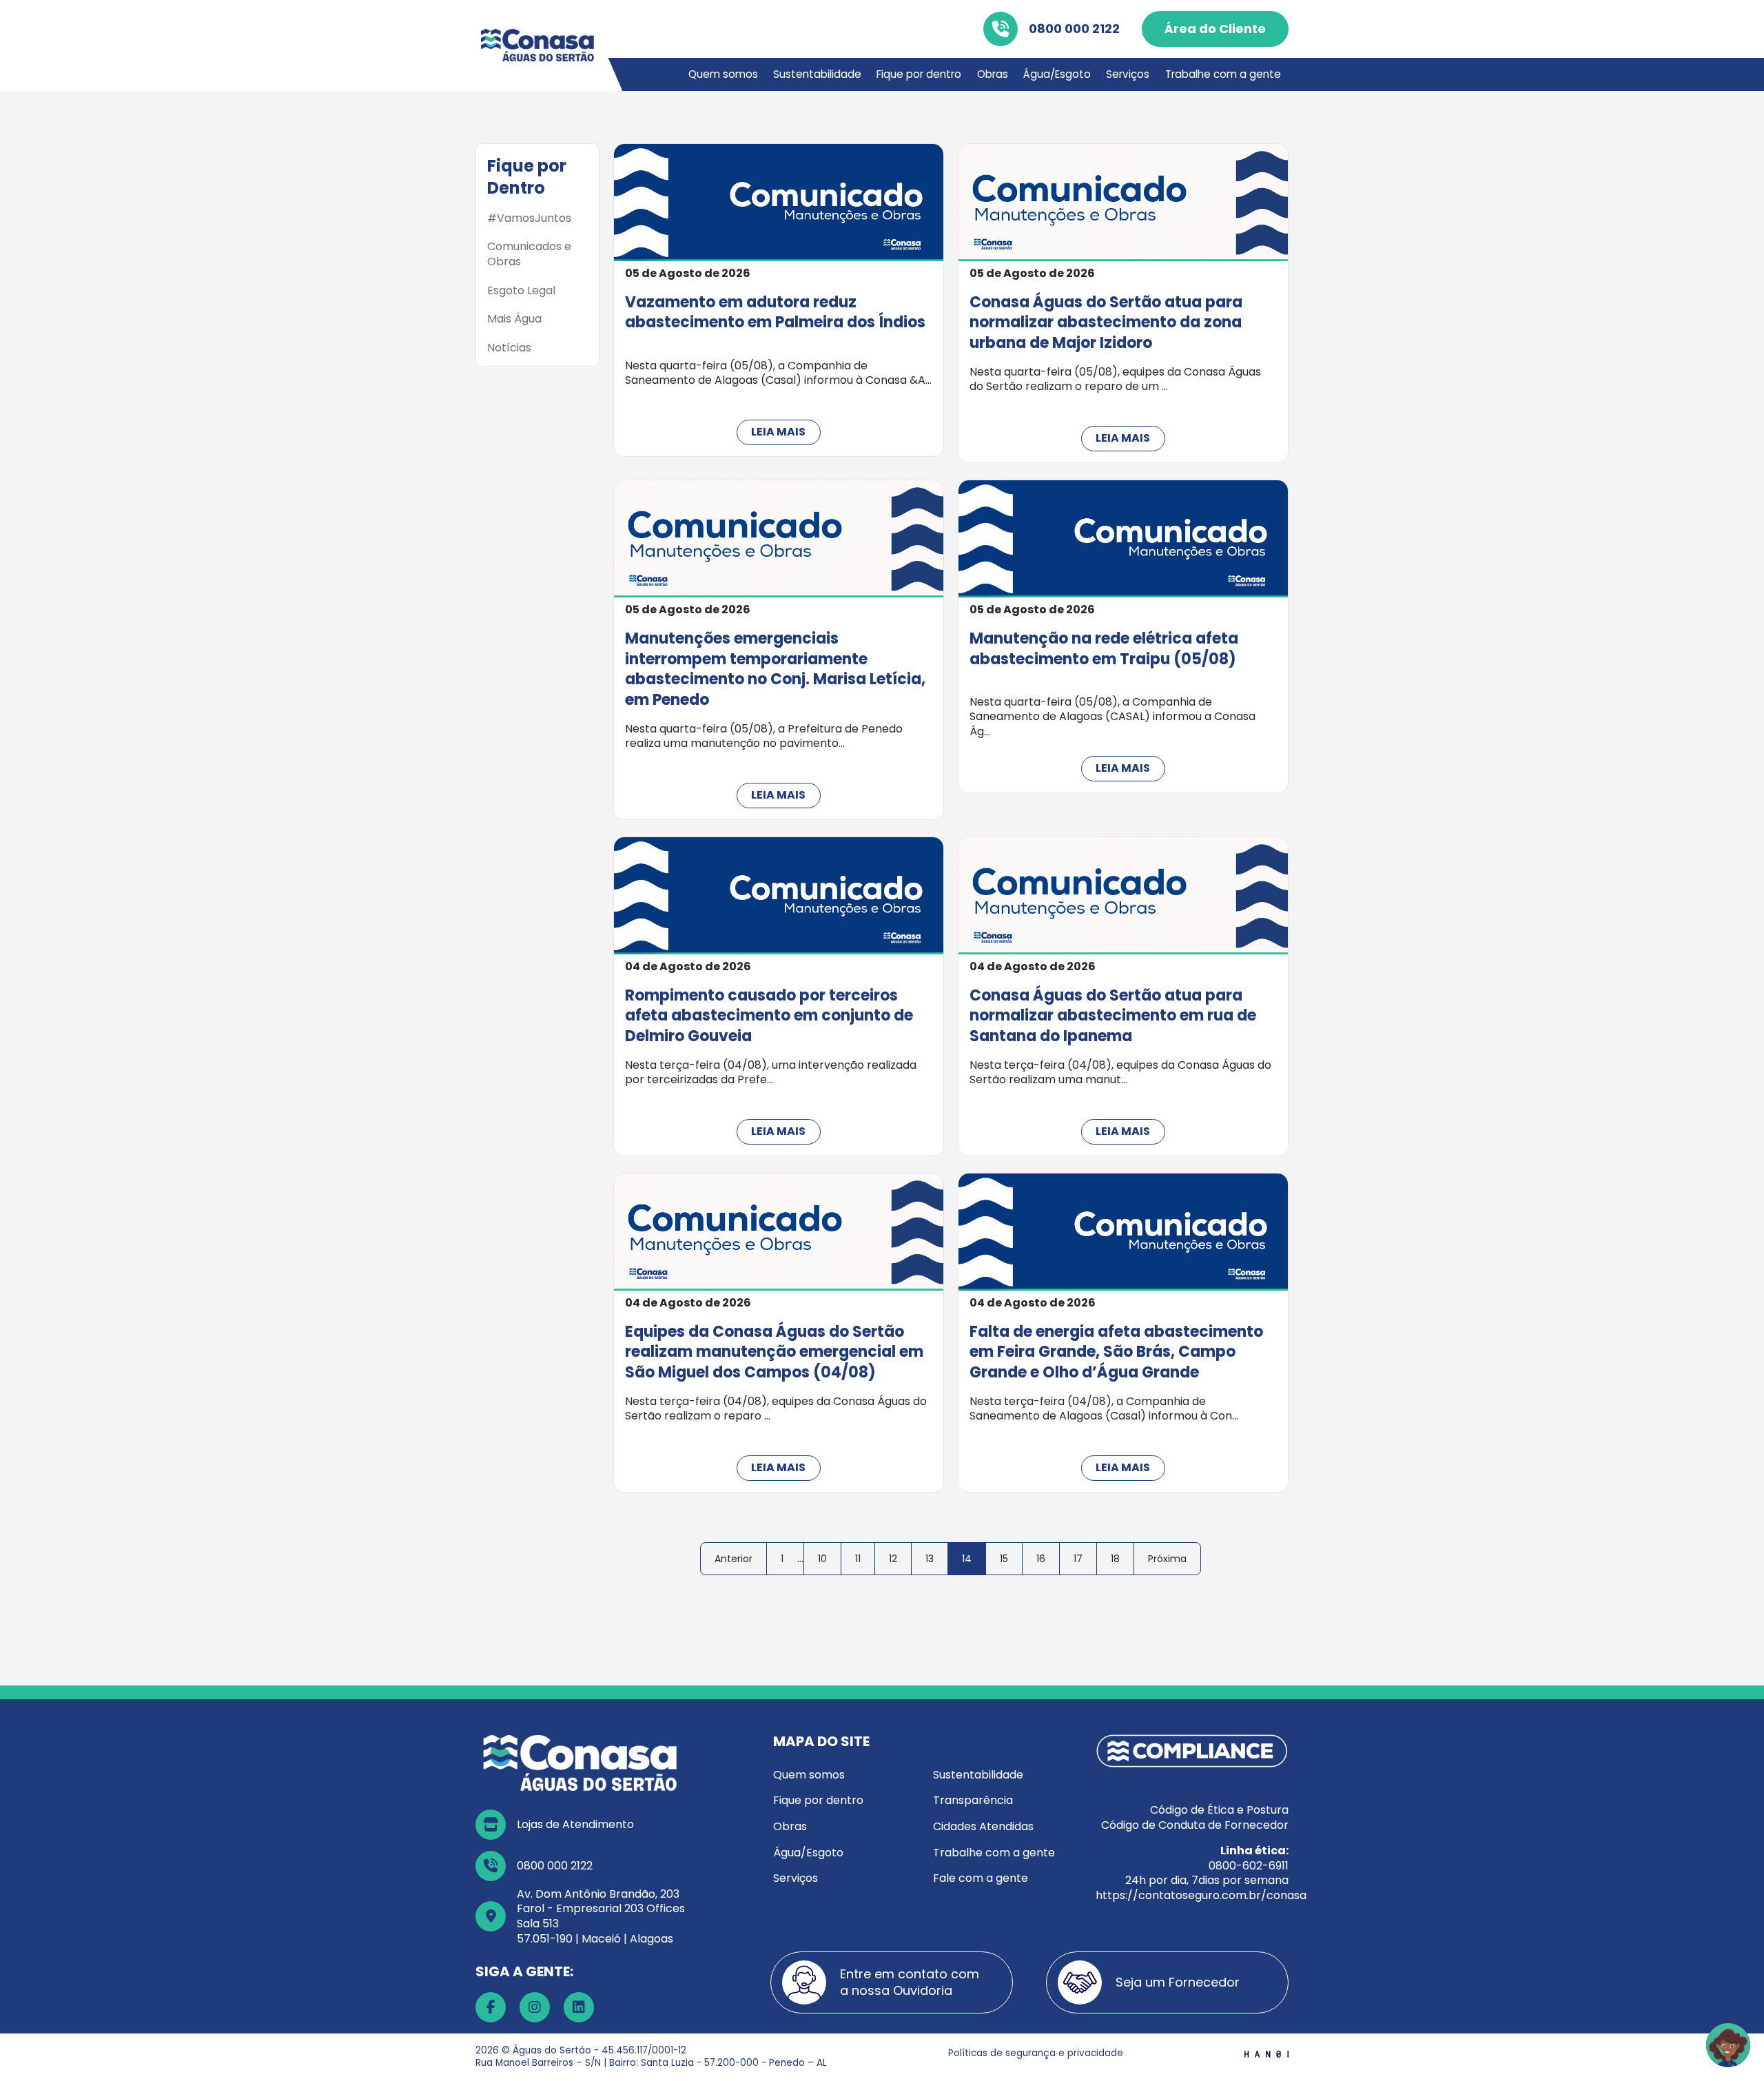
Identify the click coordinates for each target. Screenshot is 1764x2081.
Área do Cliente (1215, 29)
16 (1041, 1559)
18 (1115, 1559)
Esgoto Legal (521, 291)
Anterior (734, 1559)
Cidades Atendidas (983, 1826)
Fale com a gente (981, 1878)
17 (1078, 1559)
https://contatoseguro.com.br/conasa (1201, 1895)
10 (822, 1559)
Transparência (973, 1800)
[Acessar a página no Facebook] (491, 2007)
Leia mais (778, 432)
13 (930, 1559)
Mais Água (514, 319)
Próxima (1167, 1559)
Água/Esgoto (1057, 74)
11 (858, 1559)
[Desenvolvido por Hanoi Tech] (1266, 2053)
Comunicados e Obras (529, 254)
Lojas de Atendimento (575, 1824)
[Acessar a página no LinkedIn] (579, 2007)
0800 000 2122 (1074, 29)
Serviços (1128, 74)
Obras (993, 74)
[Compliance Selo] (1192, 1750)
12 (893, 1559)
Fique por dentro (919, 74)
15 (1004, 1559)
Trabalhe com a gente (1223, 74)
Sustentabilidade (817, 74)
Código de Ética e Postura (1219, 1810)
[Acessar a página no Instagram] (535, 2007)
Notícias (509, 348)
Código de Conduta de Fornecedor (1195, 1825)
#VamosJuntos (529, 218)
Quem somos (723, 74)
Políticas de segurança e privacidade (1036, 2053)
